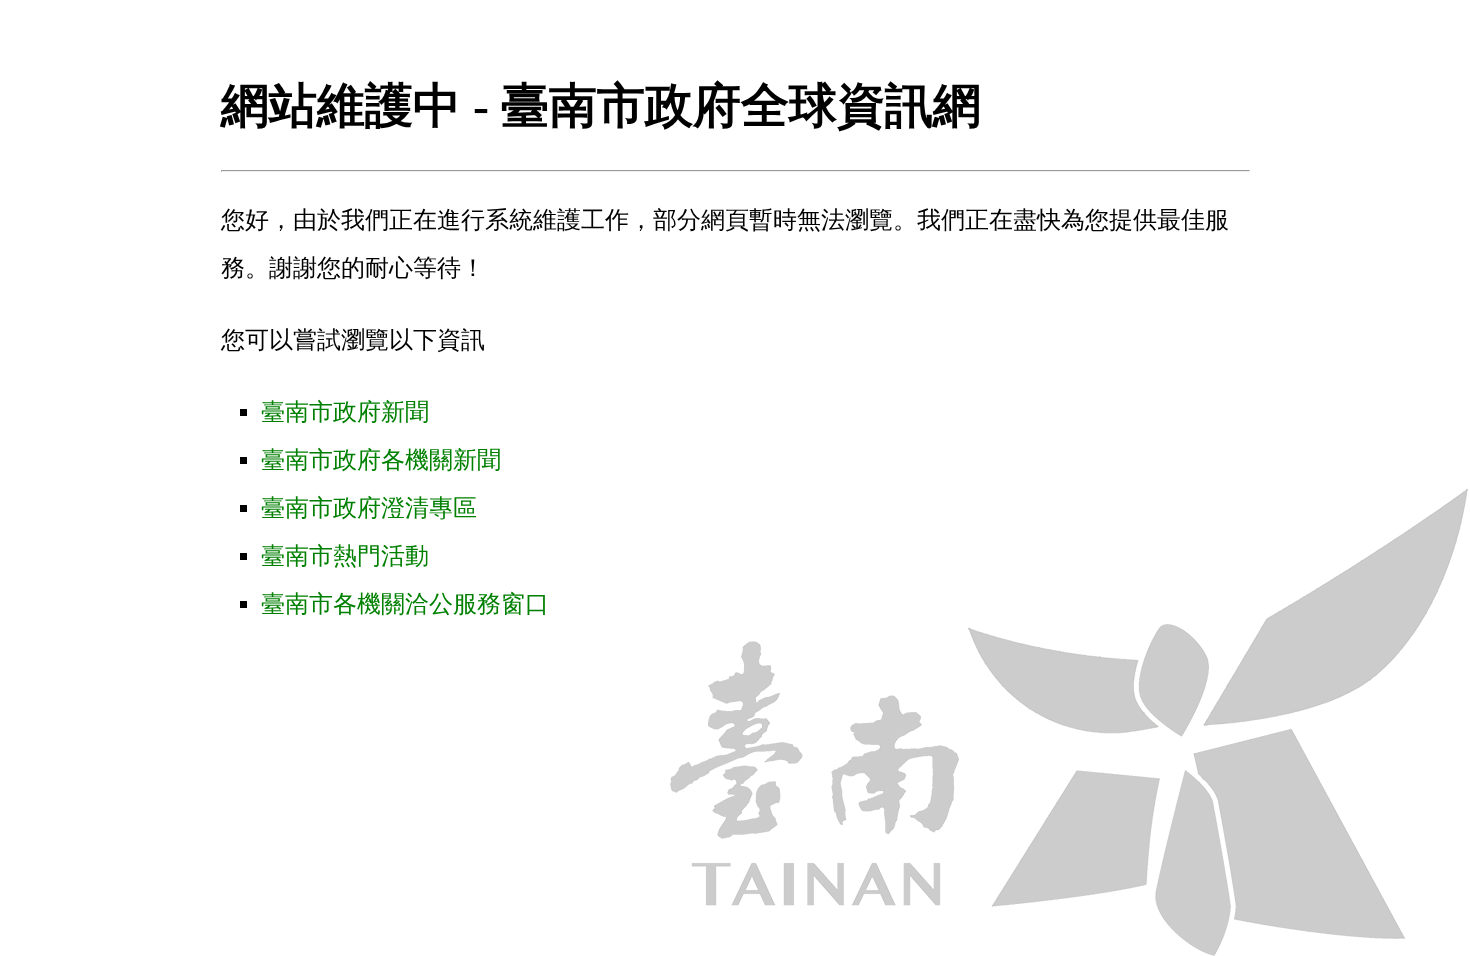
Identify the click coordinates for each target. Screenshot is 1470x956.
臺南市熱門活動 (345, 556)
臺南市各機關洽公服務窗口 (405, 604)
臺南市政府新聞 (345, 412)
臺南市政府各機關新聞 (381, 460)
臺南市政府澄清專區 (369, 508)
